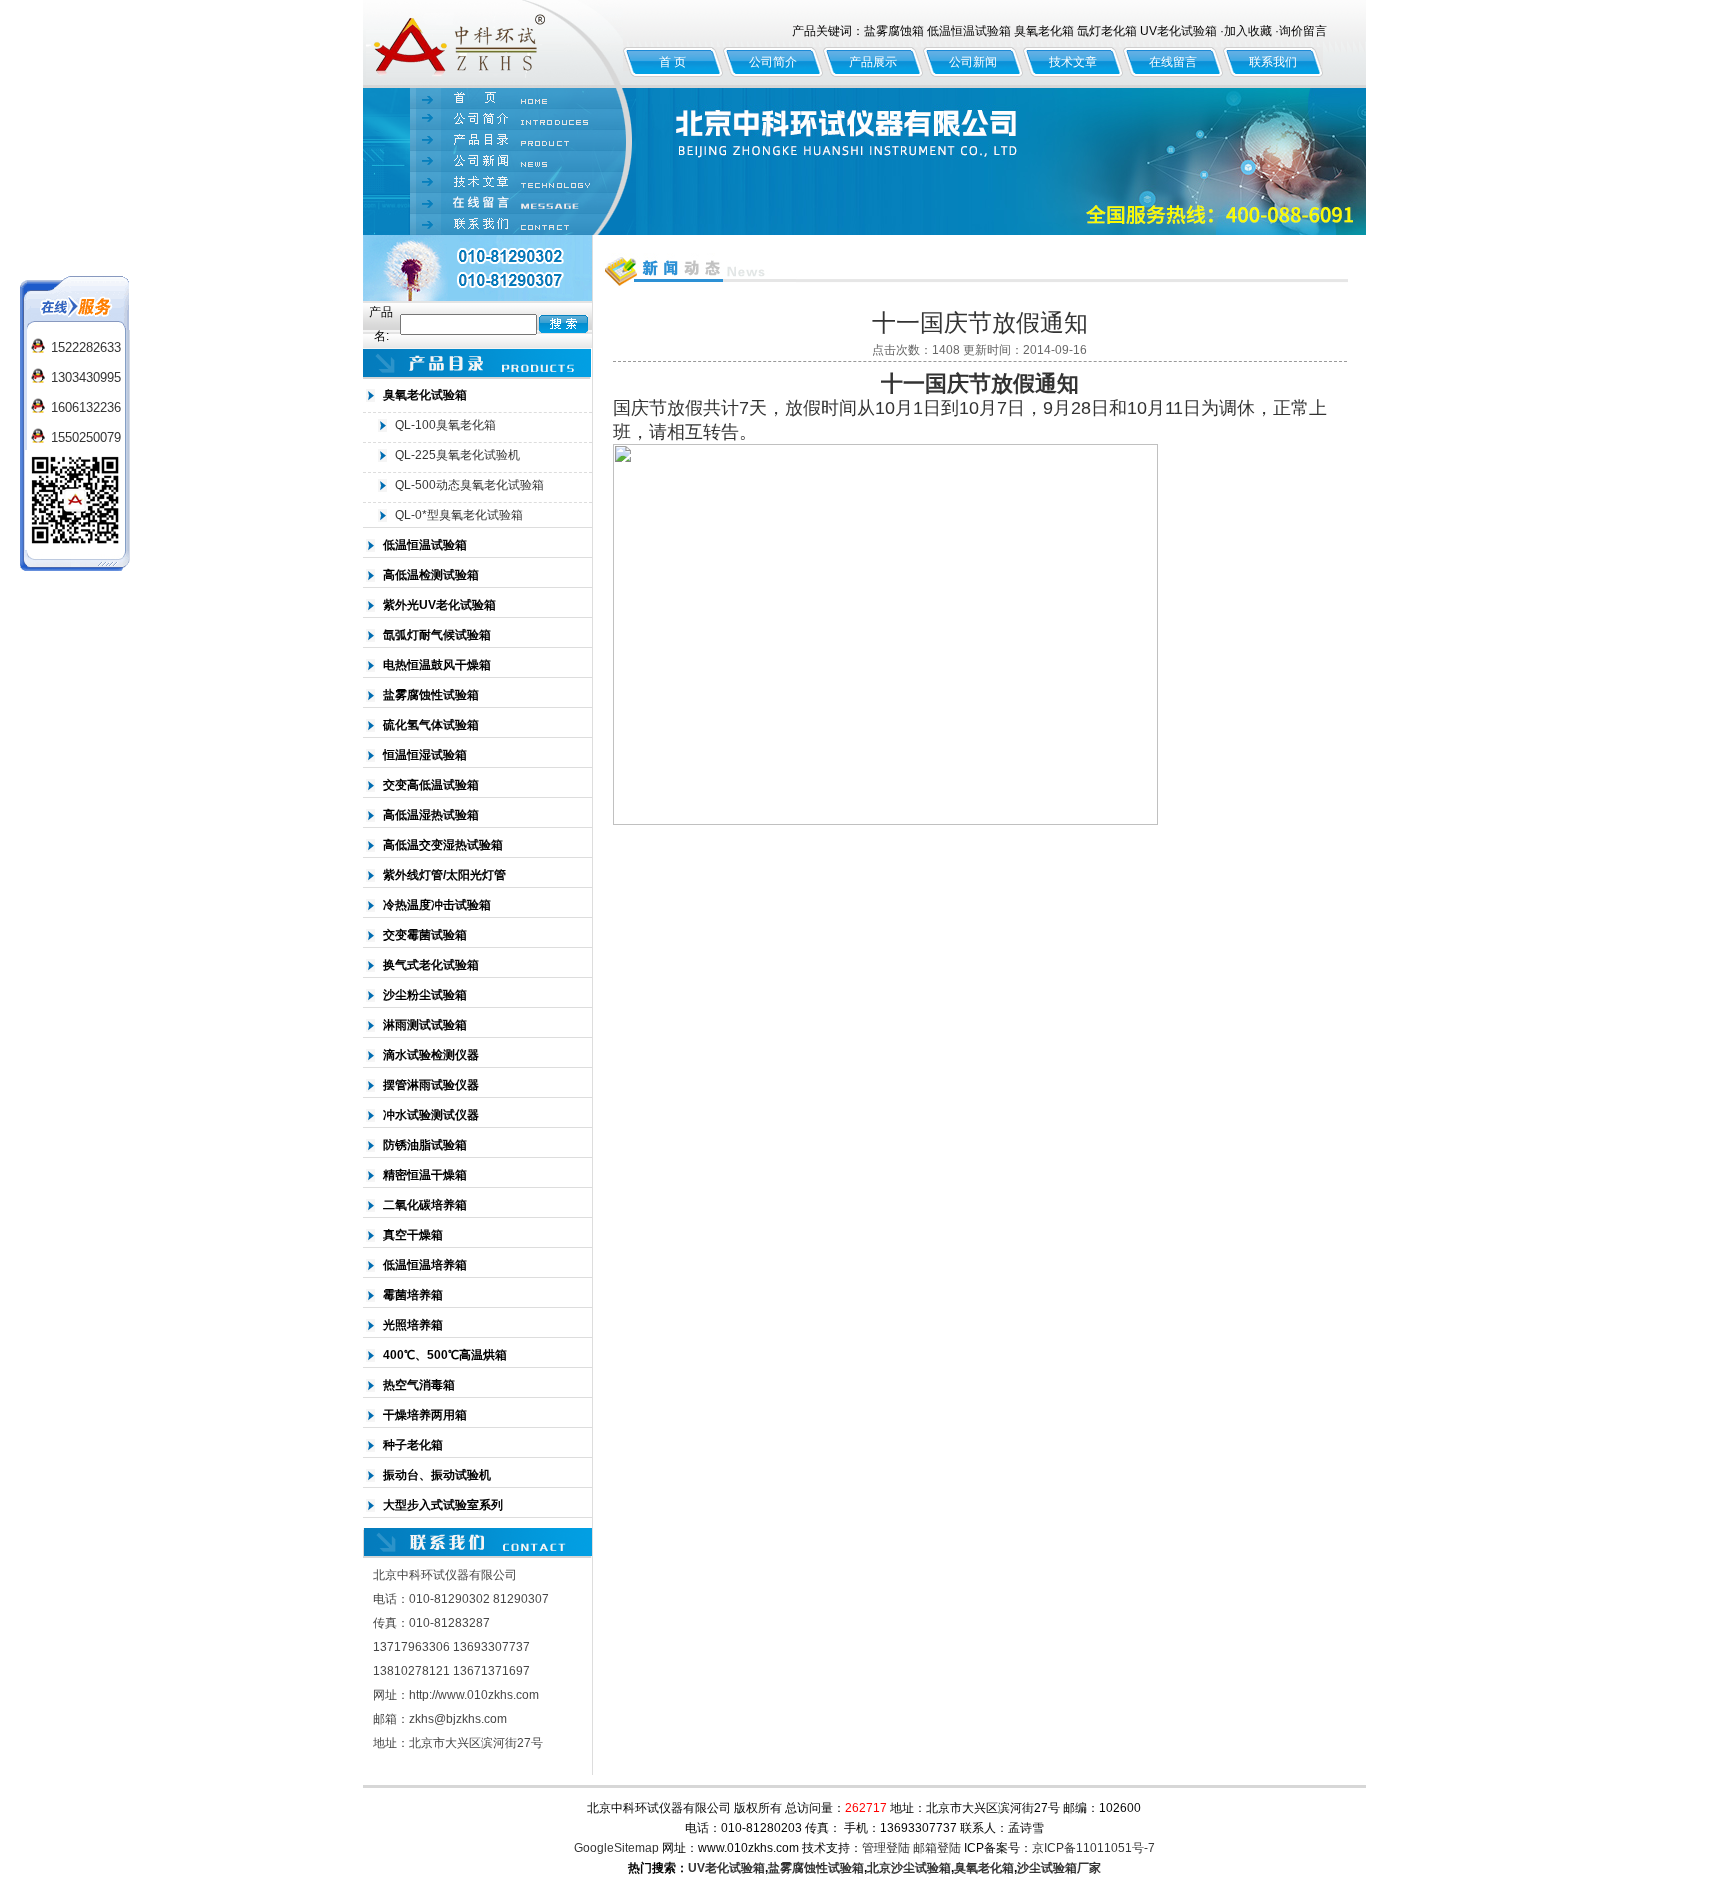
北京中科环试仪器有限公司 (493, 44)
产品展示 (873, 62)
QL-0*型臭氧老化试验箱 (459, 515)
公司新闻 (973, 62)
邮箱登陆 (937, 1848)
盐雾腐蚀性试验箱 (816, 1868)
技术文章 (1073, 62)
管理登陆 (886, 1848)
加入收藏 (1248, 31)
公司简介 (773, 62)
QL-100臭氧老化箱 (445, 425)
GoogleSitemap (616, 1848)
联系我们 (1273, 62)
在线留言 (1173, 62)
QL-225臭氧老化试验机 (457, 455)
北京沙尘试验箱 (909, 1868)
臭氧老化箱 (984, 1868)
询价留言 (1303, 31)
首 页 (672, 62)
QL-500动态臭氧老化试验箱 (469, 485)
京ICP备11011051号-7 (1093, 1848)
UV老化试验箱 (726, 1868)
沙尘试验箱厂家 (1059, 1868)
